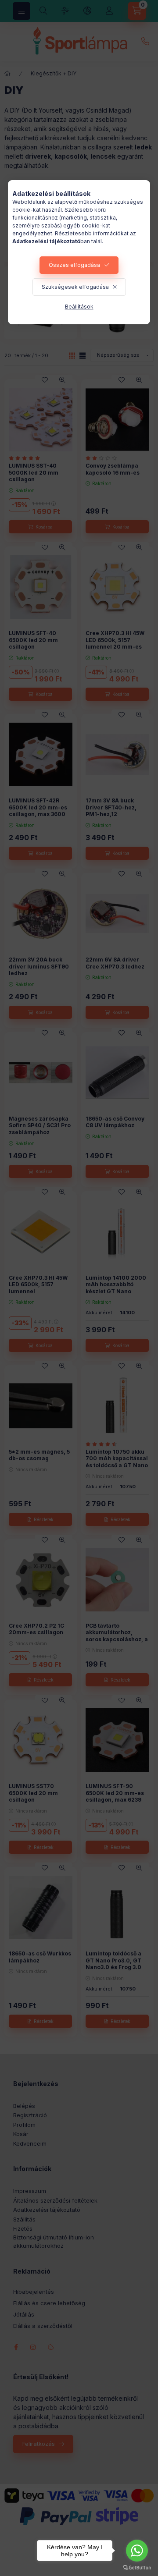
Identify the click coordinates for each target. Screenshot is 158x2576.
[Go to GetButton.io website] (137, 2567)
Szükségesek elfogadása (75, 287)
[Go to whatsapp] (137, 2551)
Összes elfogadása (74, 265)
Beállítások (79, 307)
